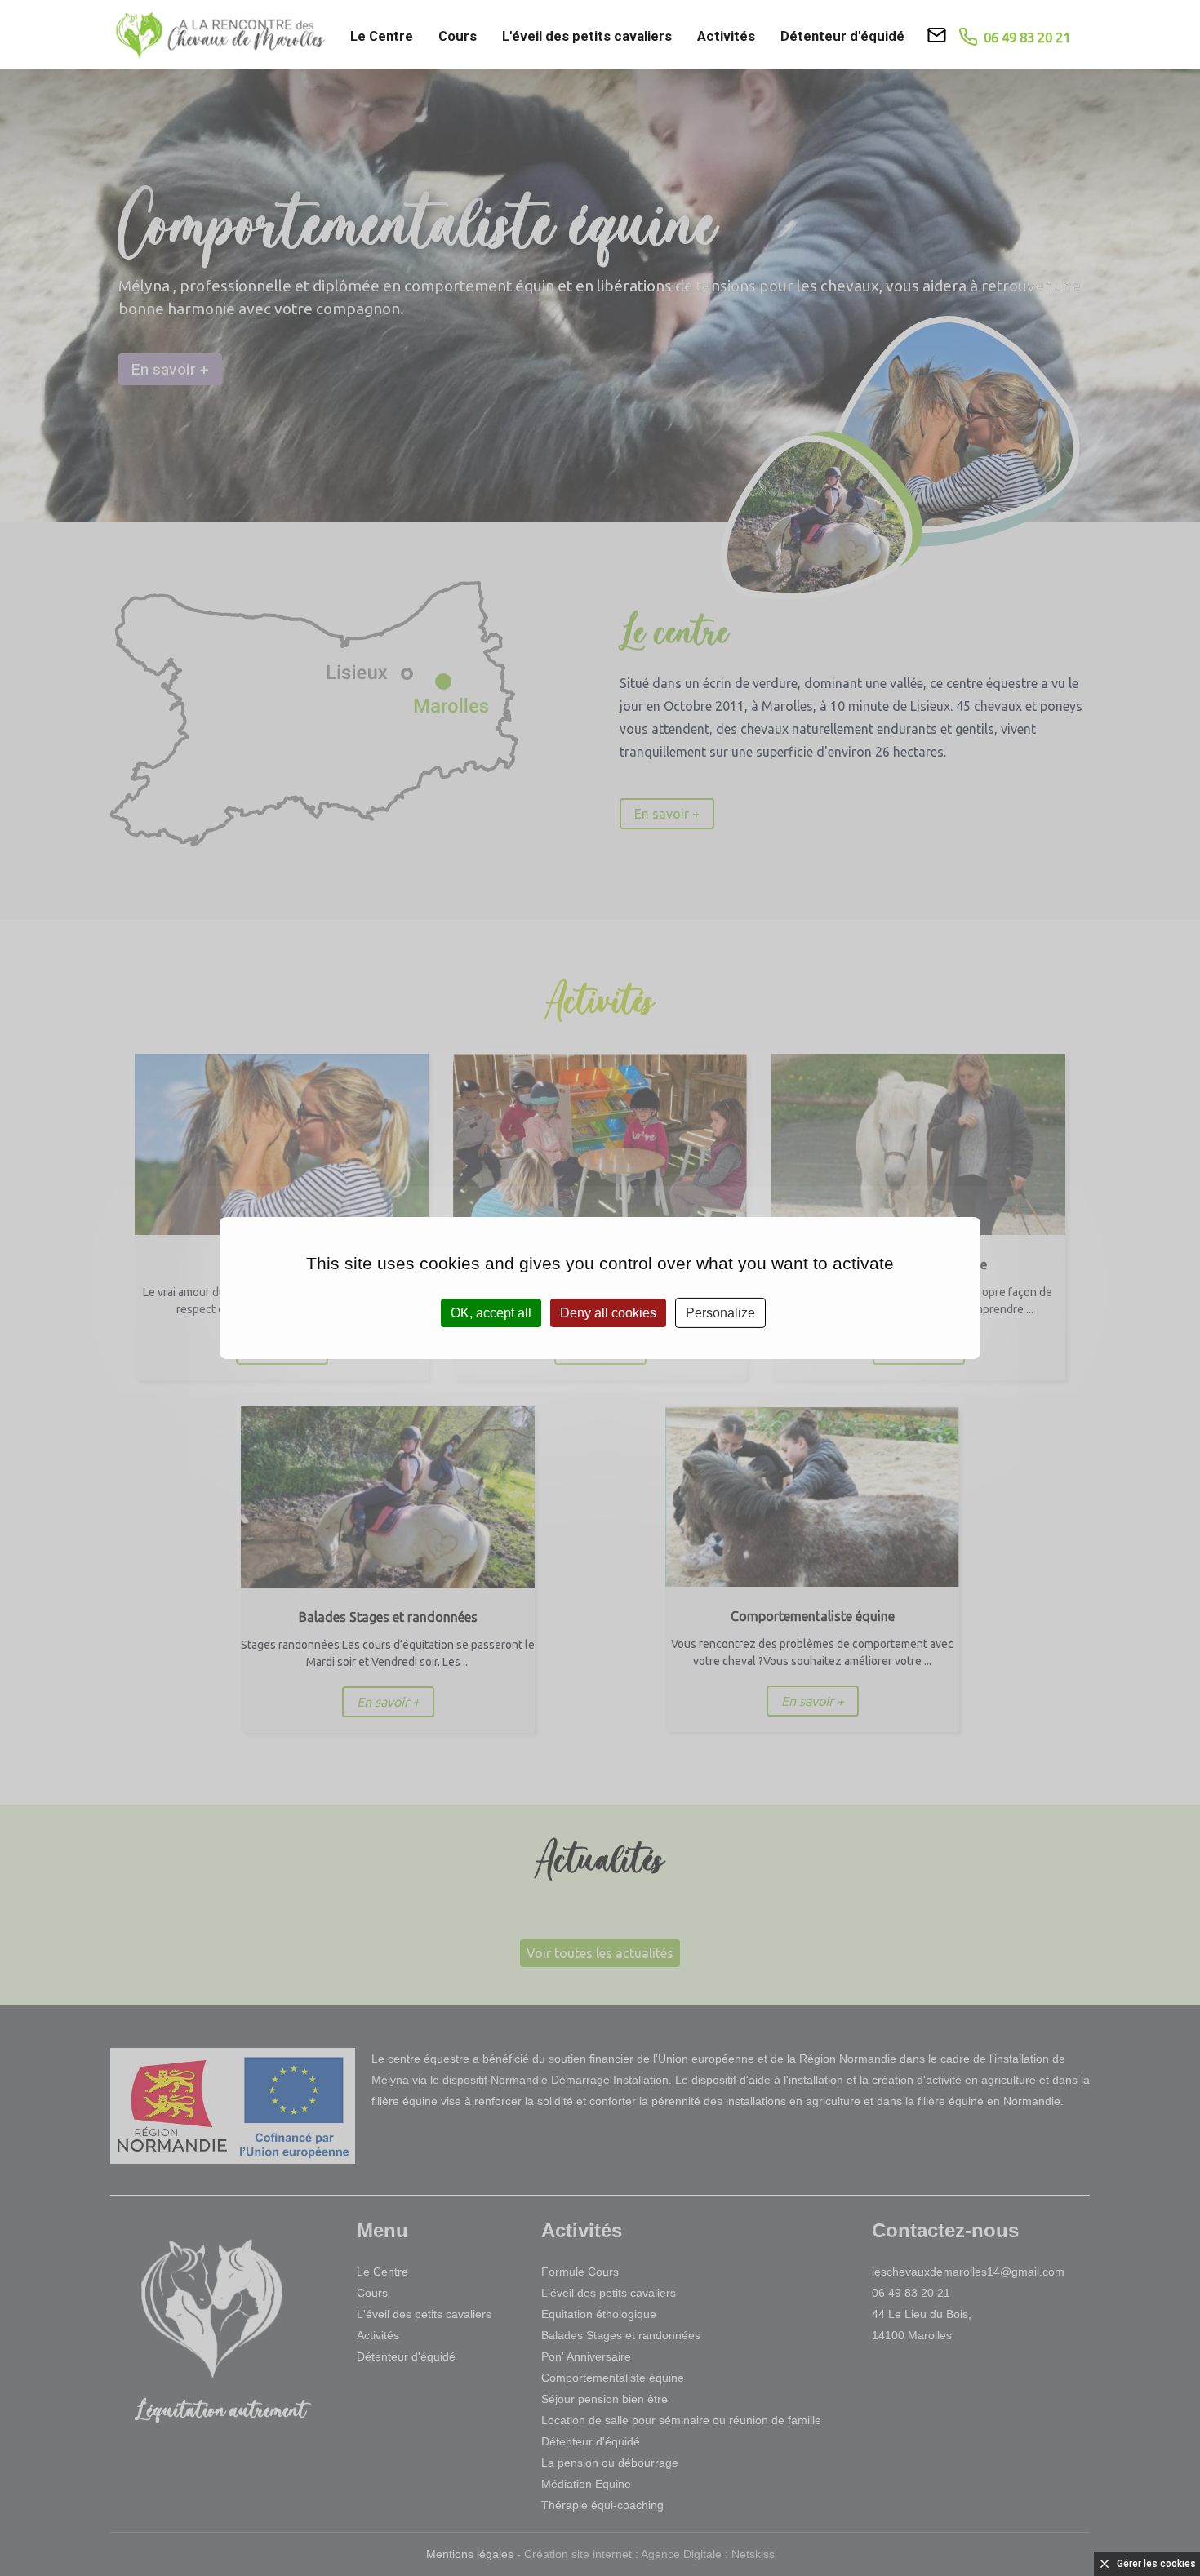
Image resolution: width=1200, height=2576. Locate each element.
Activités (726, 36)
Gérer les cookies (1156, 2564)
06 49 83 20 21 (1024, 37)
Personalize (720, 1313)
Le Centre (382, 36)
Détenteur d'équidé (842, 36)
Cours (458, 36)
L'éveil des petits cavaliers (587, 36)
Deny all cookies (608, 1313)
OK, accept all (491, 1313)
